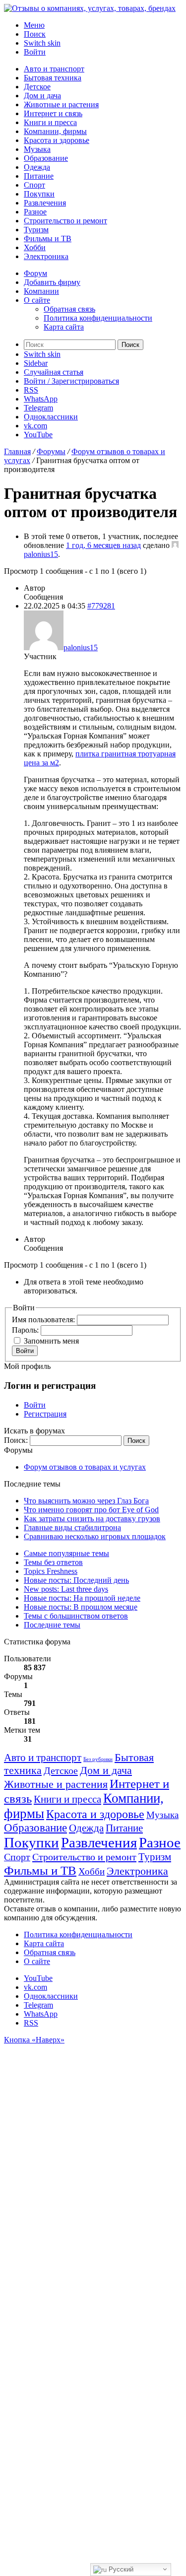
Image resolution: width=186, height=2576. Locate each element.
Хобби (35, 247)
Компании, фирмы (55, 131)
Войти (25, 1351)
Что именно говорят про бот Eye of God (91, 1510)
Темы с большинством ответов (76, 1616)
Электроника (46, 256)
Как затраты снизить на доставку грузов (92, 1519)
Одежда (37, 167)
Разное (35, 212)
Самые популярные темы (66, 1553)
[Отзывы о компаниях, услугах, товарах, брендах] (90, 8)
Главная (17, 451)
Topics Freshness (51, 1571)
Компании (41, 291)
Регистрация (45, 1414)
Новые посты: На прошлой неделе (82, 1598)
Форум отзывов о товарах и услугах (85, 1467)
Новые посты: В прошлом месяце (81, 1607)
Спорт (34, 185)
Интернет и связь (53, 113)
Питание (39, 176)
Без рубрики (98, 1759)
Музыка (37, 149)
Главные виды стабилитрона (72, 1527)
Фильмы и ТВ (48, 238)
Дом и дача (42, 96)
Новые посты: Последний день (76, 1580)
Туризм (36, 230)
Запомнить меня (51, 1341)
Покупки (39, 194)
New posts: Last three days (66, 1589)
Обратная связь (69, 309)
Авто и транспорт (54, 69)
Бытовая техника (53, 78)
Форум (35, 273)
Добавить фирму (52, 282)
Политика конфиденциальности (98, 318)
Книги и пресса (50, 122)
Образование (46, 158)
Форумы (51, 451)
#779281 (101, 606)
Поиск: (16, 1440)
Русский (120, 2569)
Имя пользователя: (44, 1320)
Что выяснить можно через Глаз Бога (86, 1501)
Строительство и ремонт (65, 221)
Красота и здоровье (57, 140)
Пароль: (26, 1330)
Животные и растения (61, 104)
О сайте (37, 300)
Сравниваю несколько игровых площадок (95, 1536)
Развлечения (45, 203)
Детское (37, 87)
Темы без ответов (53, 1562)
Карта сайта (64, 327)
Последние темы (52, 1625)
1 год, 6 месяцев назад (103, 545)
